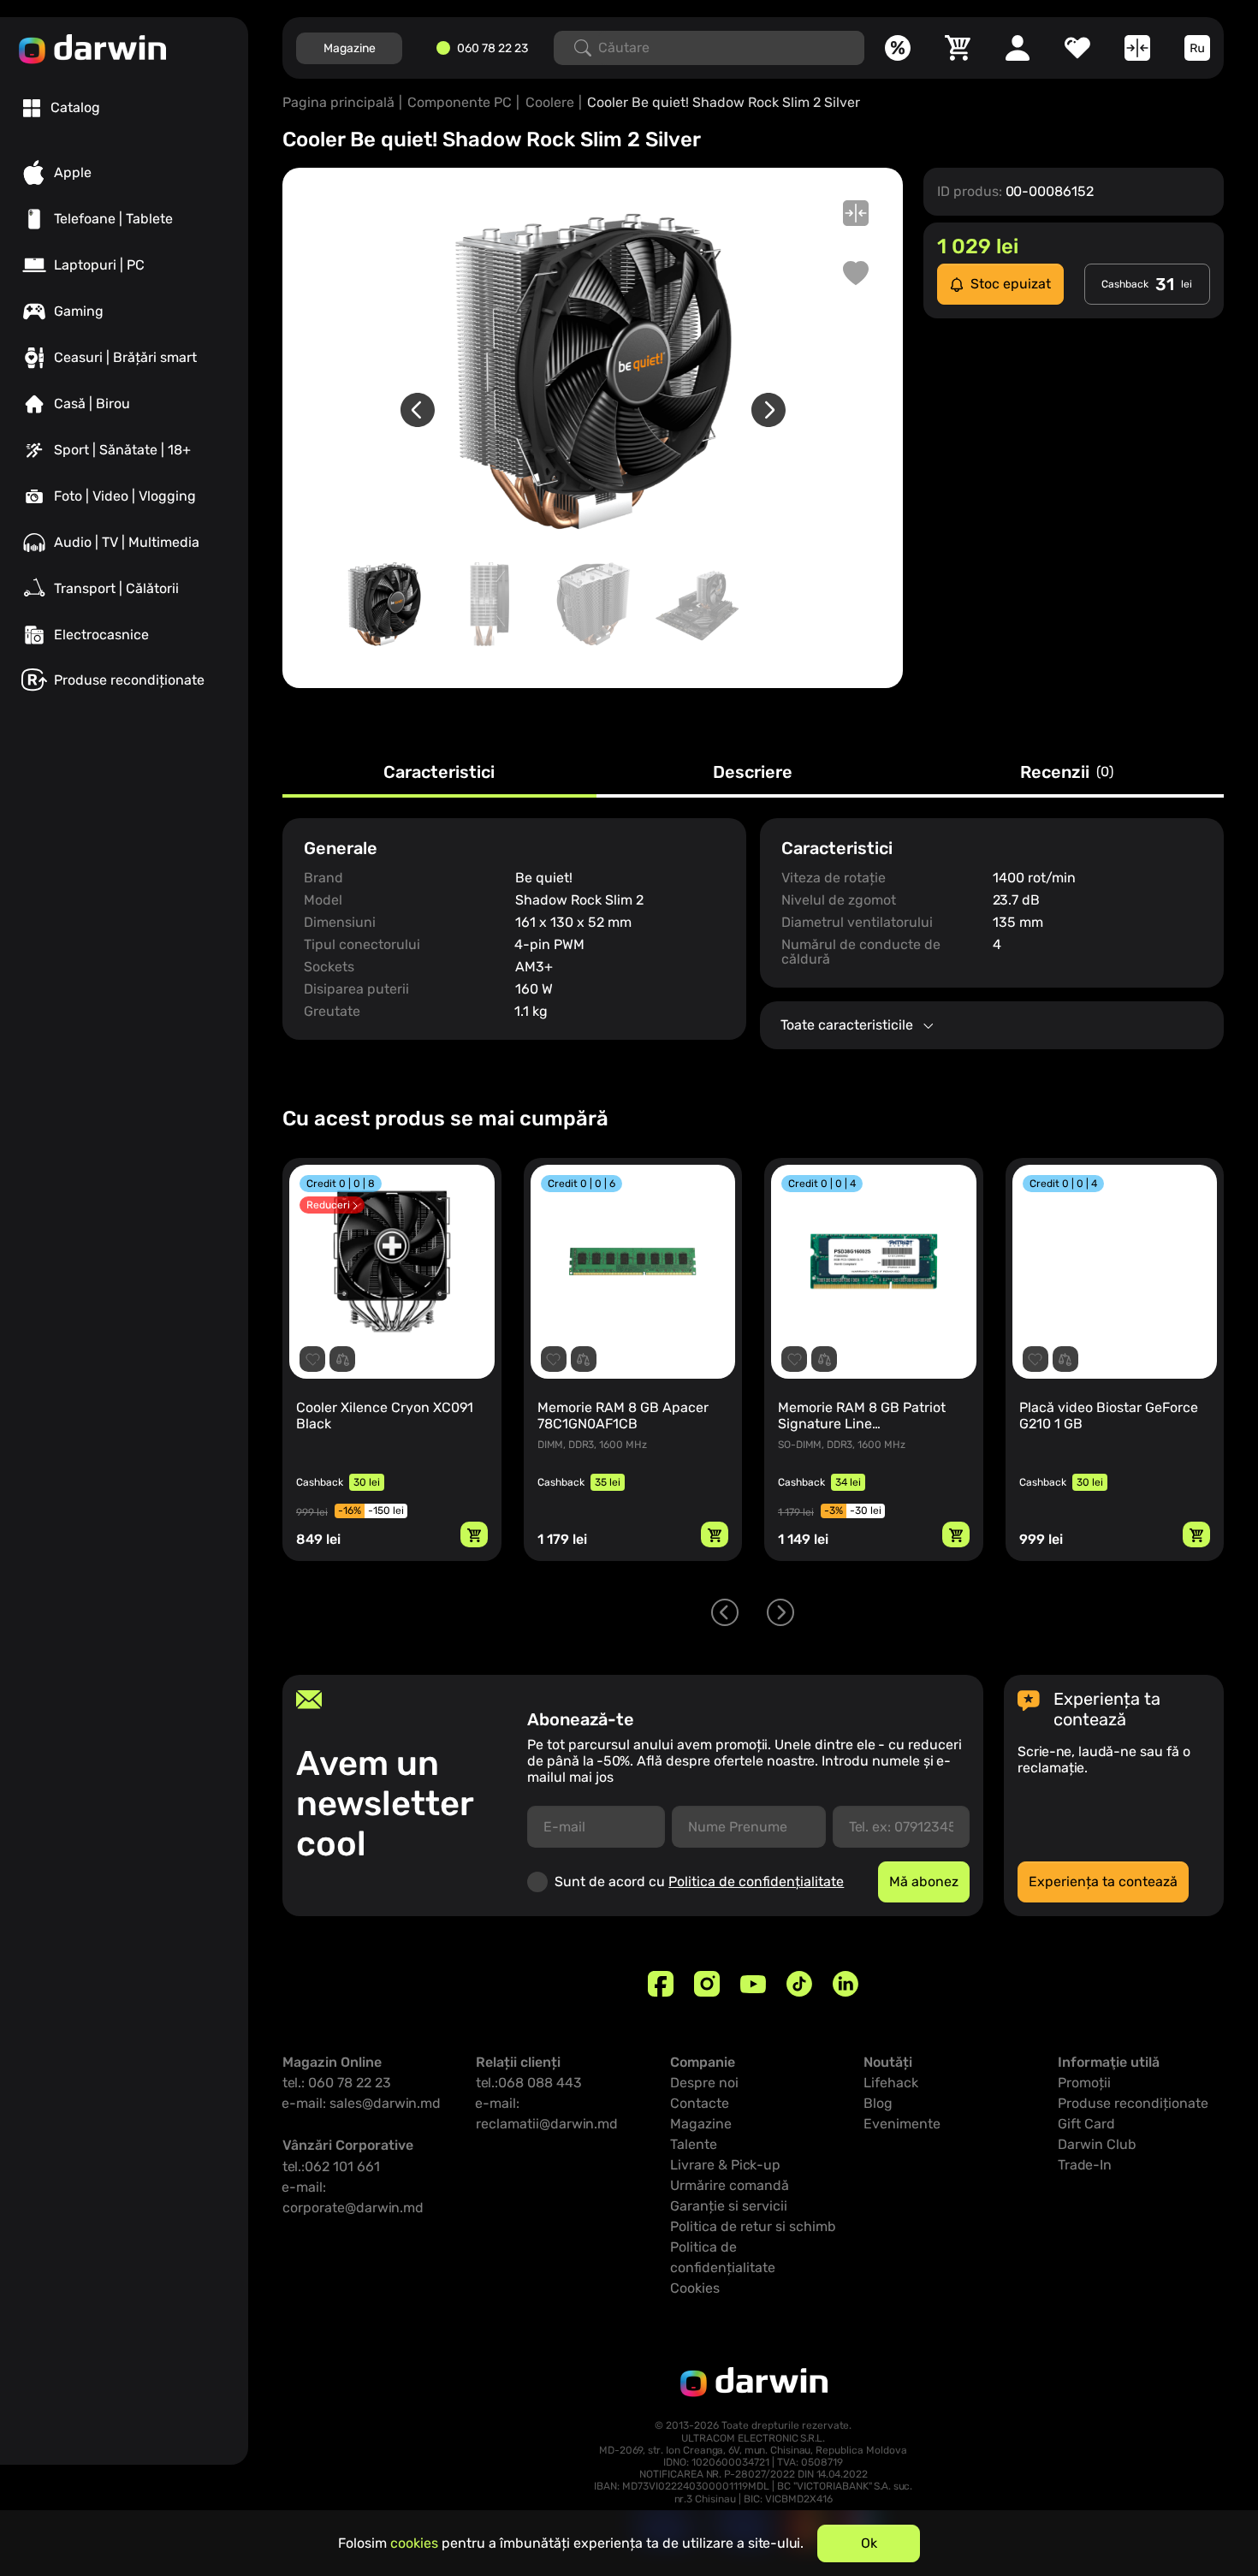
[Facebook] (661, 1984)
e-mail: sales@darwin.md (362, 2103)
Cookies (695, 2288)
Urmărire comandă (730, 2185)
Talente (694, 2144)
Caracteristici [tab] (439, 773)
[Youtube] (753, 1984)
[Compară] (1137, 48)
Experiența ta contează (1103, 1882)
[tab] (62, 108)
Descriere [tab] (753, 773)
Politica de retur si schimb (753, 2226)
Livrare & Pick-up (725, 2165)
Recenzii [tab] (1067, 773)
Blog (878, 2103)
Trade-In (1085, 2165)
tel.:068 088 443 (529, 2083)
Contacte (700, 2103)
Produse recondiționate (1133, 2103)
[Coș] (958, 48)
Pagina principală (338, 102)
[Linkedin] (846, 1984)
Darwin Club (1097, 2144)
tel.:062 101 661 (331, 2166)
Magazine (350, 48)
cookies (414, 2543)
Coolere (550, 102)
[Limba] (1197, 48)
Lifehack (891, 2083)
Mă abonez (924, 1882)
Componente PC (460, 102)
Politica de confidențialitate (756, 1882)
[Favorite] (1077, 48)
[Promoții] (898, 48)
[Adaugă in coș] (474, 1534)
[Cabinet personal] (1018, 48)
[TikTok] (799, 1984)
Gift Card (1086, 2124)
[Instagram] (707, 1984)
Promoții (1084, 2083)
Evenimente (902, 2124)
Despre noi (704, 2083)
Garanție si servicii (729, 2206)
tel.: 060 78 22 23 (337, 2083)
